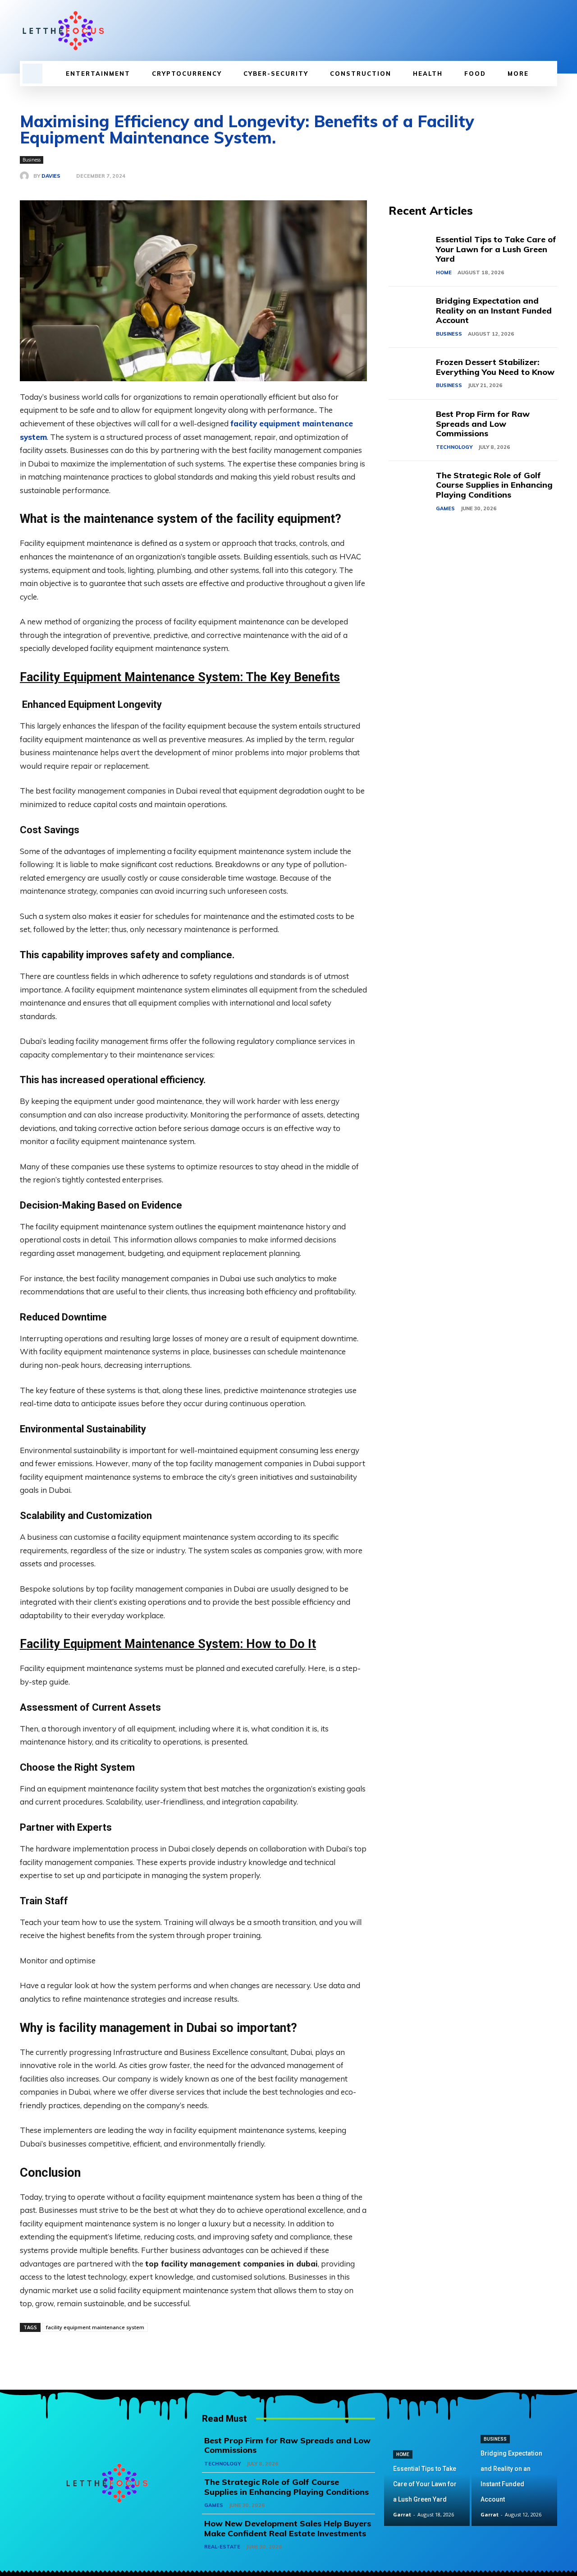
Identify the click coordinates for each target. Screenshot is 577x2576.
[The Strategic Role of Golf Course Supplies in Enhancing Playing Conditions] (412, 487)
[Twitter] (536, 31)
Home (444, 272)
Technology (454, 447)
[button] (32, 74)
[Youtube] (552, 31)
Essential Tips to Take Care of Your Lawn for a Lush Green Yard (496, 249)
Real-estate (222, 2547)
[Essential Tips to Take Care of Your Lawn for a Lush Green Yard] (412, 251)
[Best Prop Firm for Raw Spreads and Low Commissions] (412, 426)
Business (32, 160)
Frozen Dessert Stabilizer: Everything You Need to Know (495, 367)
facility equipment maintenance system (95, 2327)
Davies (51, 176)
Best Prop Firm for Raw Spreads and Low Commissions (483, 424)
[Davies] (27, 176)
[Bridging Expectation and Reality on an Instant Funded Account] (412, 312)
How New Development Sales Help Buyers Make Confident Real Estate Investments (288, 2528)
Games (445, 508)
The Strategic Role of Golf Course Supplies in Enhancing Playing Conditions (494, 485)
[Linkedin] (521, 31)
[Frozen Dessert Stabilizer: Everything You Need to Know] (412, 374)
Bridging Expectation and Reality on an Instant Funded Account (494, 310)
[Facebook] (506, 31)
